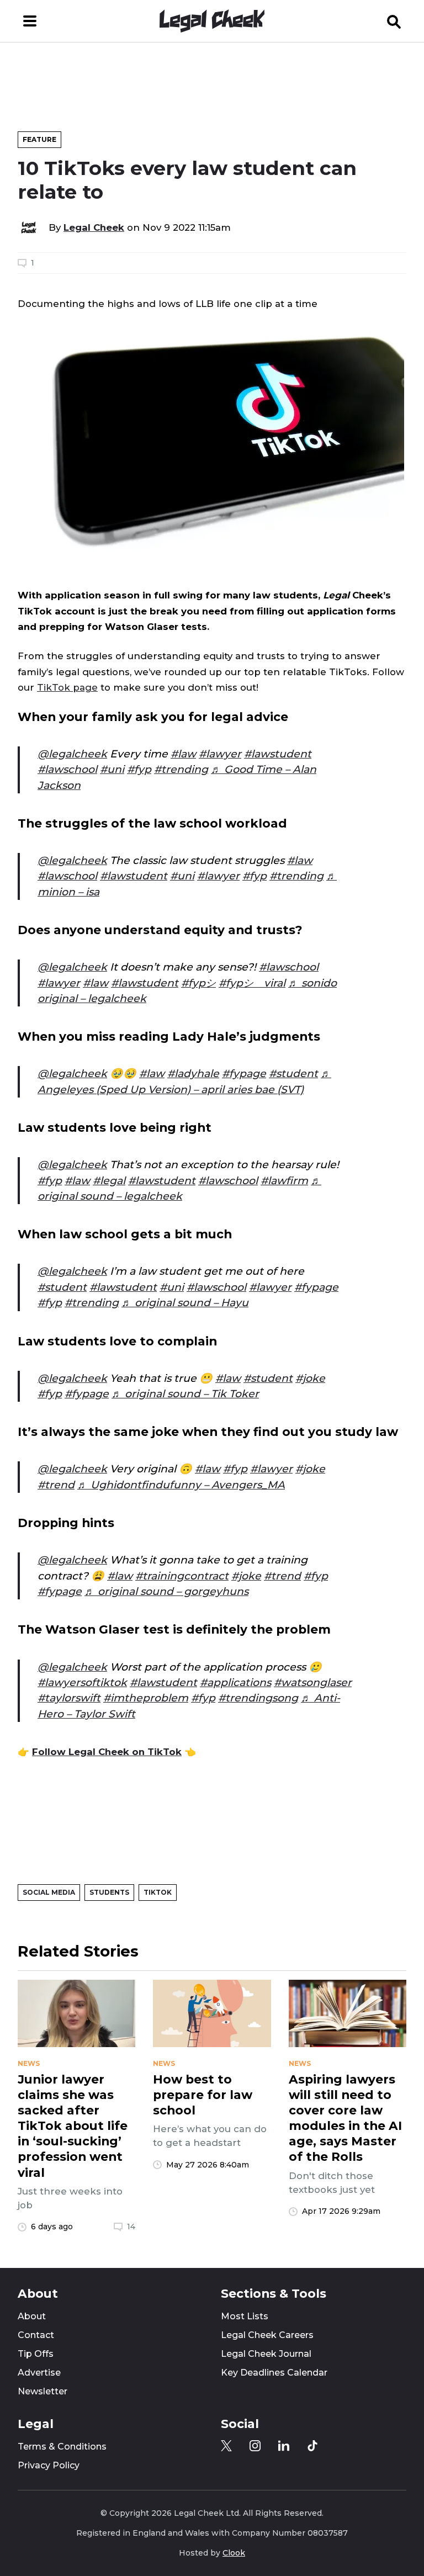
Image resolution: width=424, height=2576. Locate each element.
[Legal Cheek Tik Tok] (312, 2446)
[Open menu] (30, 21)
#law (183, 754)
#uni (112, 769)
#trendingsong (258, 1698)
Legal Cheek (94, 227)
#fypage (244, 1074)
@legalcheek (72, 754)
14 (131, 2227)
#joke (310, 1378)
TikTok (158, 1892)
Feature (39, 139)
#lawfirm (284, 1181)
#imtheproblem (146, 1698)
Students (109, 1892)
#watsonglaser (313, 1682)
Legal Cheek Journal (266, 2354)
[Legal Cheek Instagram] (255, 2446)
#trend (56, 1485)
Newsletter (43, 2391)
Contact (36, 2335)
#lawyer (220, 754)
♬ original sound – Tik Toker (185, 1394)
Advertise (39, 2373)
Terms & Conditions (62, 2447)
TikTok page (67, 687)
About (32, 2316)
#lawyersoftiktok (82, 1682)
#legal (109, 1181)
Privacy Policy (49, 2465)
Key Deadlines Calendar (274, 2373)
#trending (181, 769)
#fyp (139, 769)
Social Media (49, 1892)
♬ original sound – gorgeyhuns (166, 1591)
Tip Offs (36, 2354)
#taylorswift (69, 1698)
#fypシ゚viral (252, 983)
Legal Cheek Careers (267, 2335)
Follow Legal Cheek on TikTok (107, 1752)
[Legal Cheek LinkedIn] (284, 2446)
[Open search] (394, 21)
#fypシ (198, 983)
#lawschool (67, 769)
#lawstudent (278, 754)
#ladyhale (193, 1074)
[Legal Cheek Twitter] (226, 2446)
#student (293, 1074)
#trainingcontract (182, 1576)
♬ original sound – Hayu (185, 1303)
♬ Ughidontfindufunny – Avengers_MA (181, 1485)
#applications (235, 1682)
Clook (234, 2553)
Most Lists (245, 2316)
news (29, 2064)
